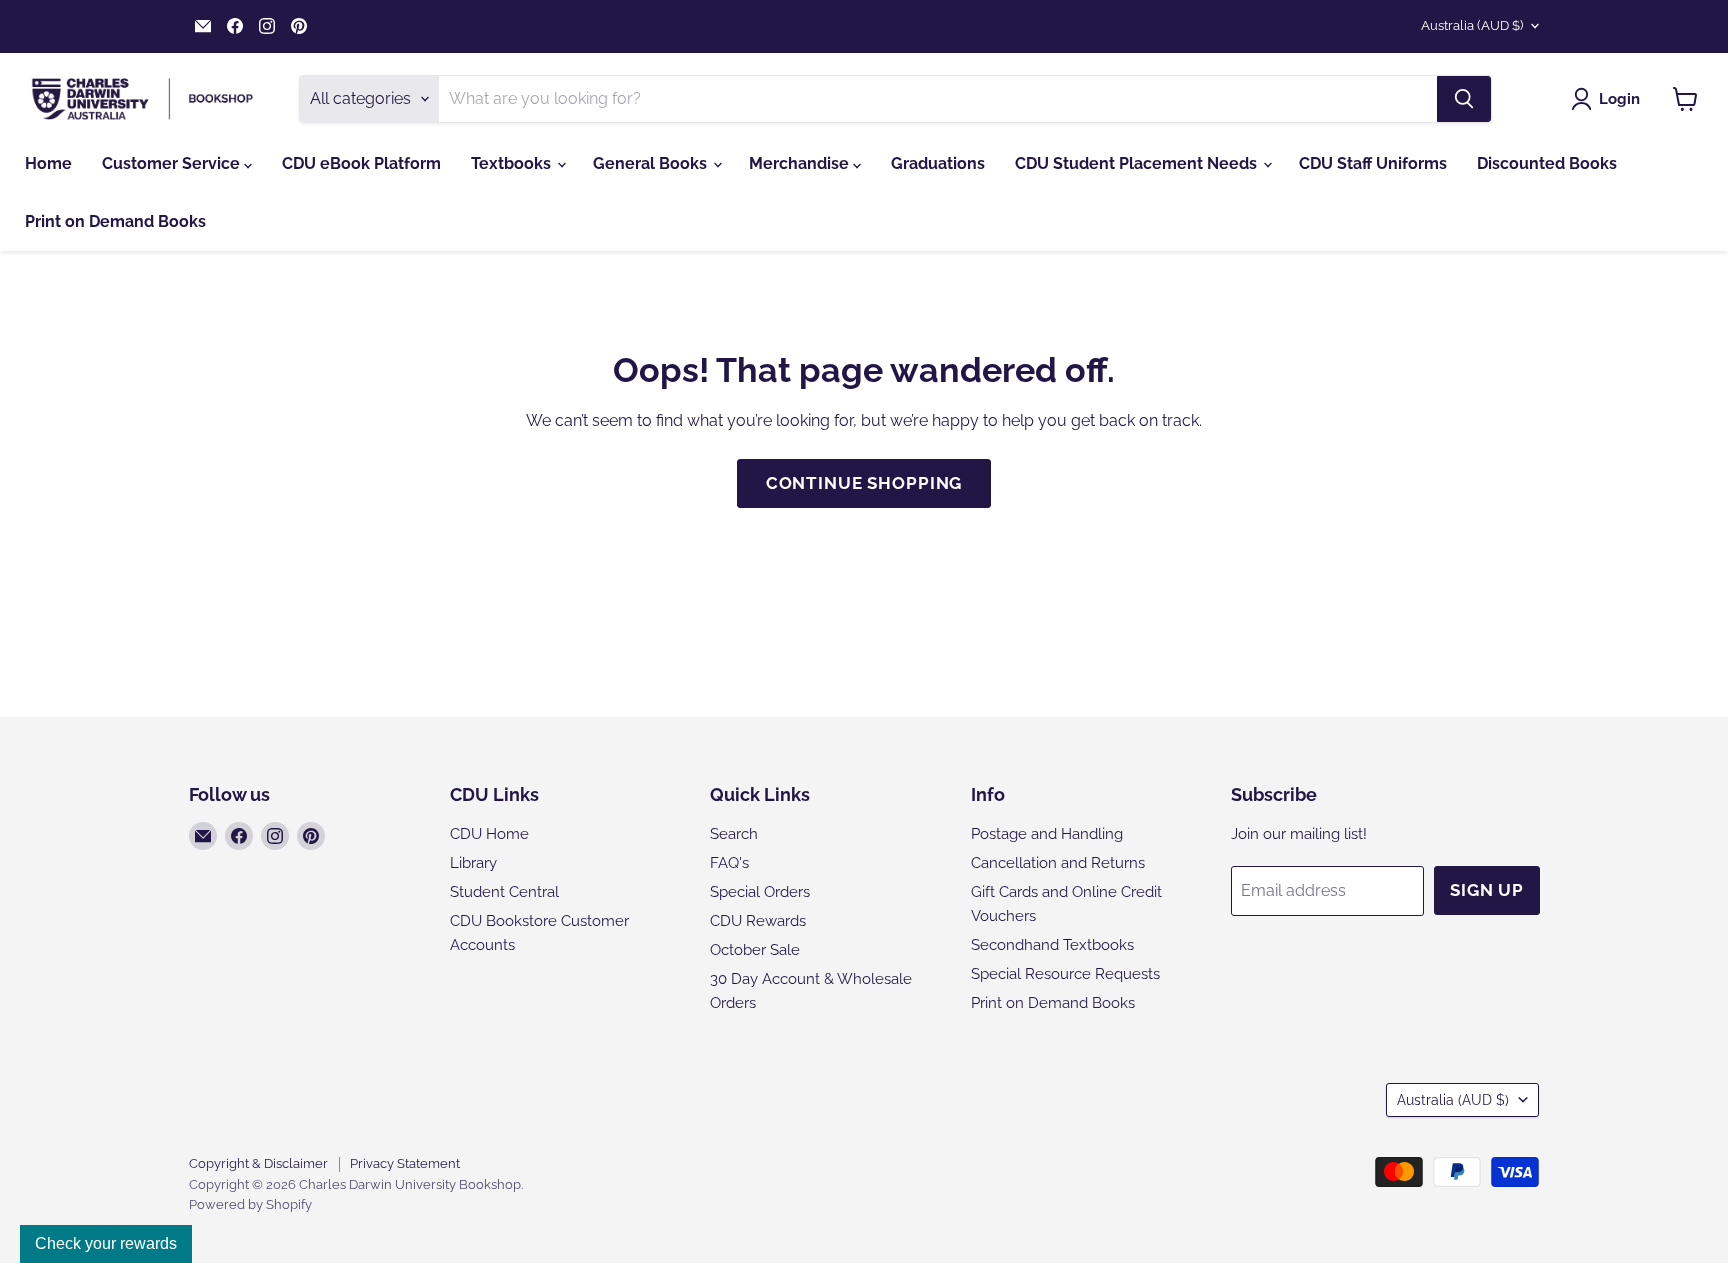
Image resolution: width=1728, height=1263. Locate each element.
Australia (1472, 25)
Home (48, 163)
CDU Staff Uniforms (1373, 163)
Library (473, 863)
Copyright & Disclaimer (258, 1163)
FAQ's (729, 863)
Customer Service (173, 163)
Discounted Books (1547, 163)
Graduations (938, 163)
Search (734, 834)
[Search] (1464, 99)
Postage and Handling (1047, 834)
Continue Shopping (864, 483)
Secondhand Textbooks (1052, 945)
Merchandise (801, 163)
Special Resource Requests (1065, 974)
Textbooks (513, 163)
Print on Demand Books (115, 221)
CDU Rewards (758, 921)
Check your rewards (106, 1243)
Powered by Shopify (250, 1204)
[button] (1609, 99)
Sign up (1487, 890)
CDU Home (489, 834)
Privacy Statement (405, 1163)
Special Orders (760, 892)
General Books (652, 163)
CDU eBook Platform (361, 163)
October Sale (755, 950)
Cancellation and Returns (1058, 863)
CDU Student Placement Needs (1138, 163)
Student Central (504, 892)
